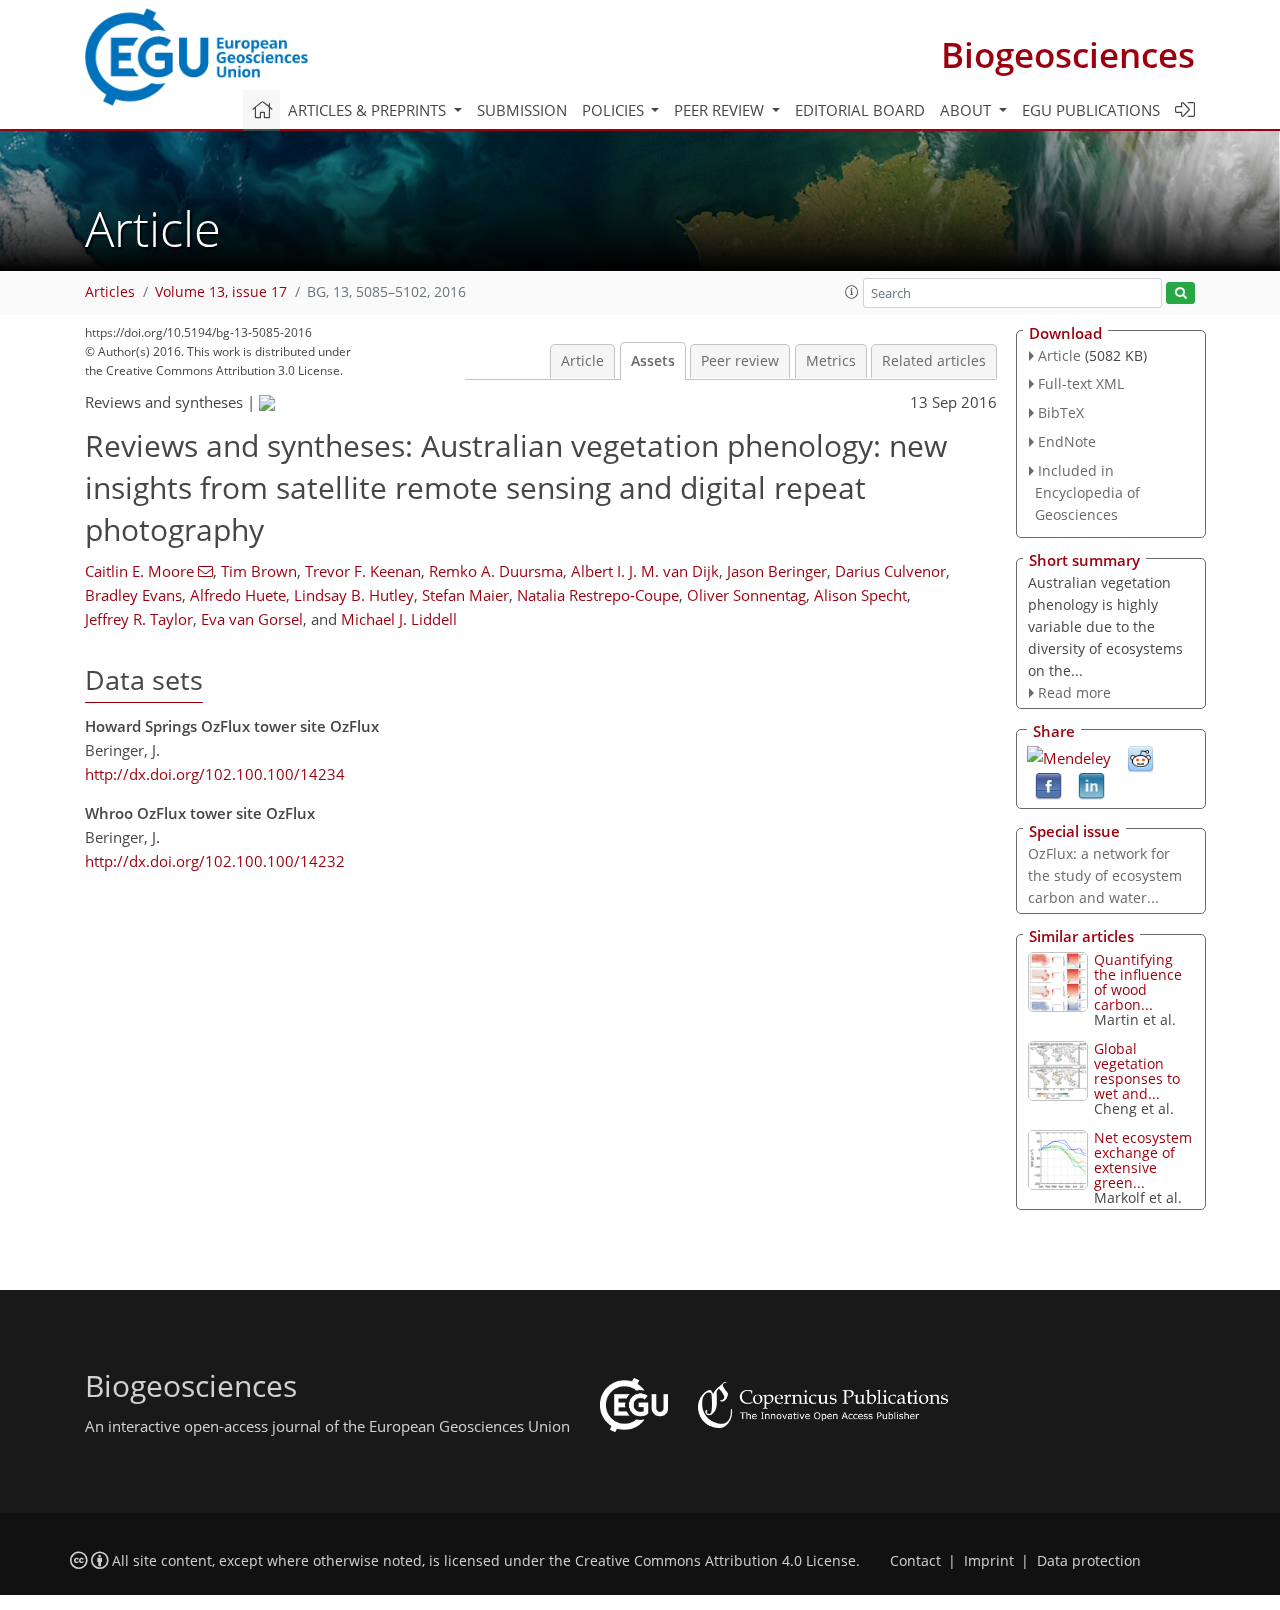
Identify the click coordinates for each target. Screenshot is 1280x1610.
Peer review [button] (721, 110)
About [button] (967, 110)
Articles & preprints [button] (369, 110)
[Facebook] (1048, 785)
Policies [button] (615, 110)
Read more (1074, 692)
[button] (852, 292)
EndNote (1067, 441)
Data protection (1089, 1561)
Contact (915, 1561)
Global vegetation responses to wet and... (1137, 1071)
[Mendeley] (1069, 756)
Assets (653, 361)
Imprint (989, 1561)
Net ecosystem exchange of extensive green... (1143, 1160)
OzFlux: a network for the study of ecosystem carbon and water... (1105, 875)
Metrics (831, 361)
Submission (522, 110)
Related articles (934, 361)
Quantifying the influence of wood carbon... (1138, 982)
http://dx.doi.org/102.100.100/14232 (215, 861)
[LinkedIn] (1091, 785)
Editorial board (860, 110)
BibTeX (1061, 412)
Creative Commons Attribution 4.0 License (715, 1561)
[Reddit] (1140, 758)
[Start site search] (1180, 293)
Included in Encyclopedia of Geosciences (1087, 492)
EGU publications (1091, 110)
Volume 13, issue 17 (221, 292)
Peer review (740, 361)
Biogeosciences (1068, 54)
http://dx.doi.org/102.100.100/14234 (215, 774)
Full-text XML (1081, 383)
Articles (110, 292)
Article (582, 361)
